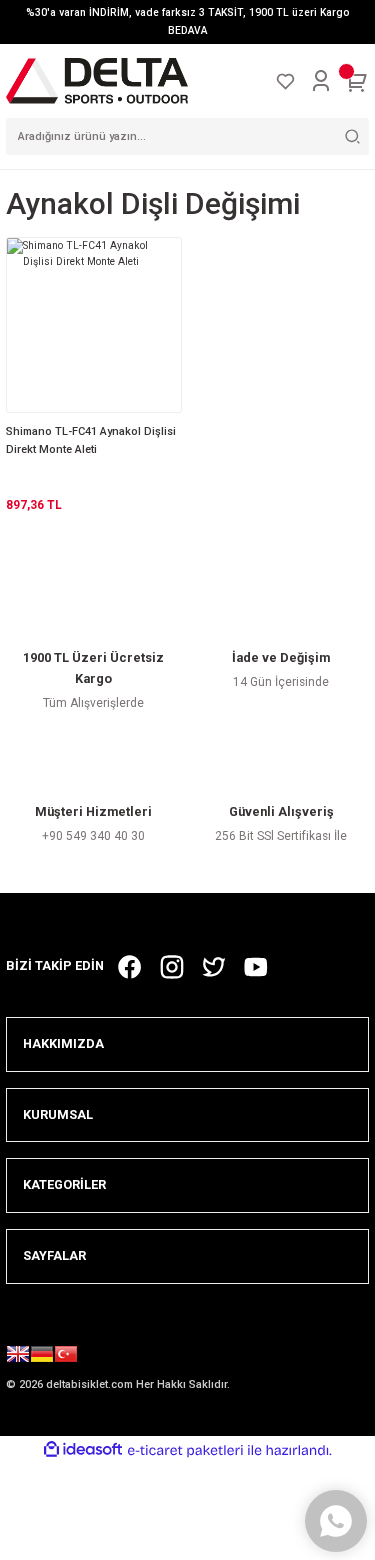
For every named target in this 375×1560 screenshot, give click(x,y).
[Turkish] (66, 1357)
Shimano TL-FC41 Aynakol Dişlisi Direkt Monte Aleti (91, 440)
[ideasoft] (83, 1450)
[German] (42, 1357)
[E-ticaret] (185, 1450)
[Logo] (97, 80)
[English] (18, 1357)
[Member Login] (321, 81)
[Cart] (357, 81)
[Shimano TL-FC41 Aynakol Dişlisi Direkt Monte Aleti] (94, 325)
